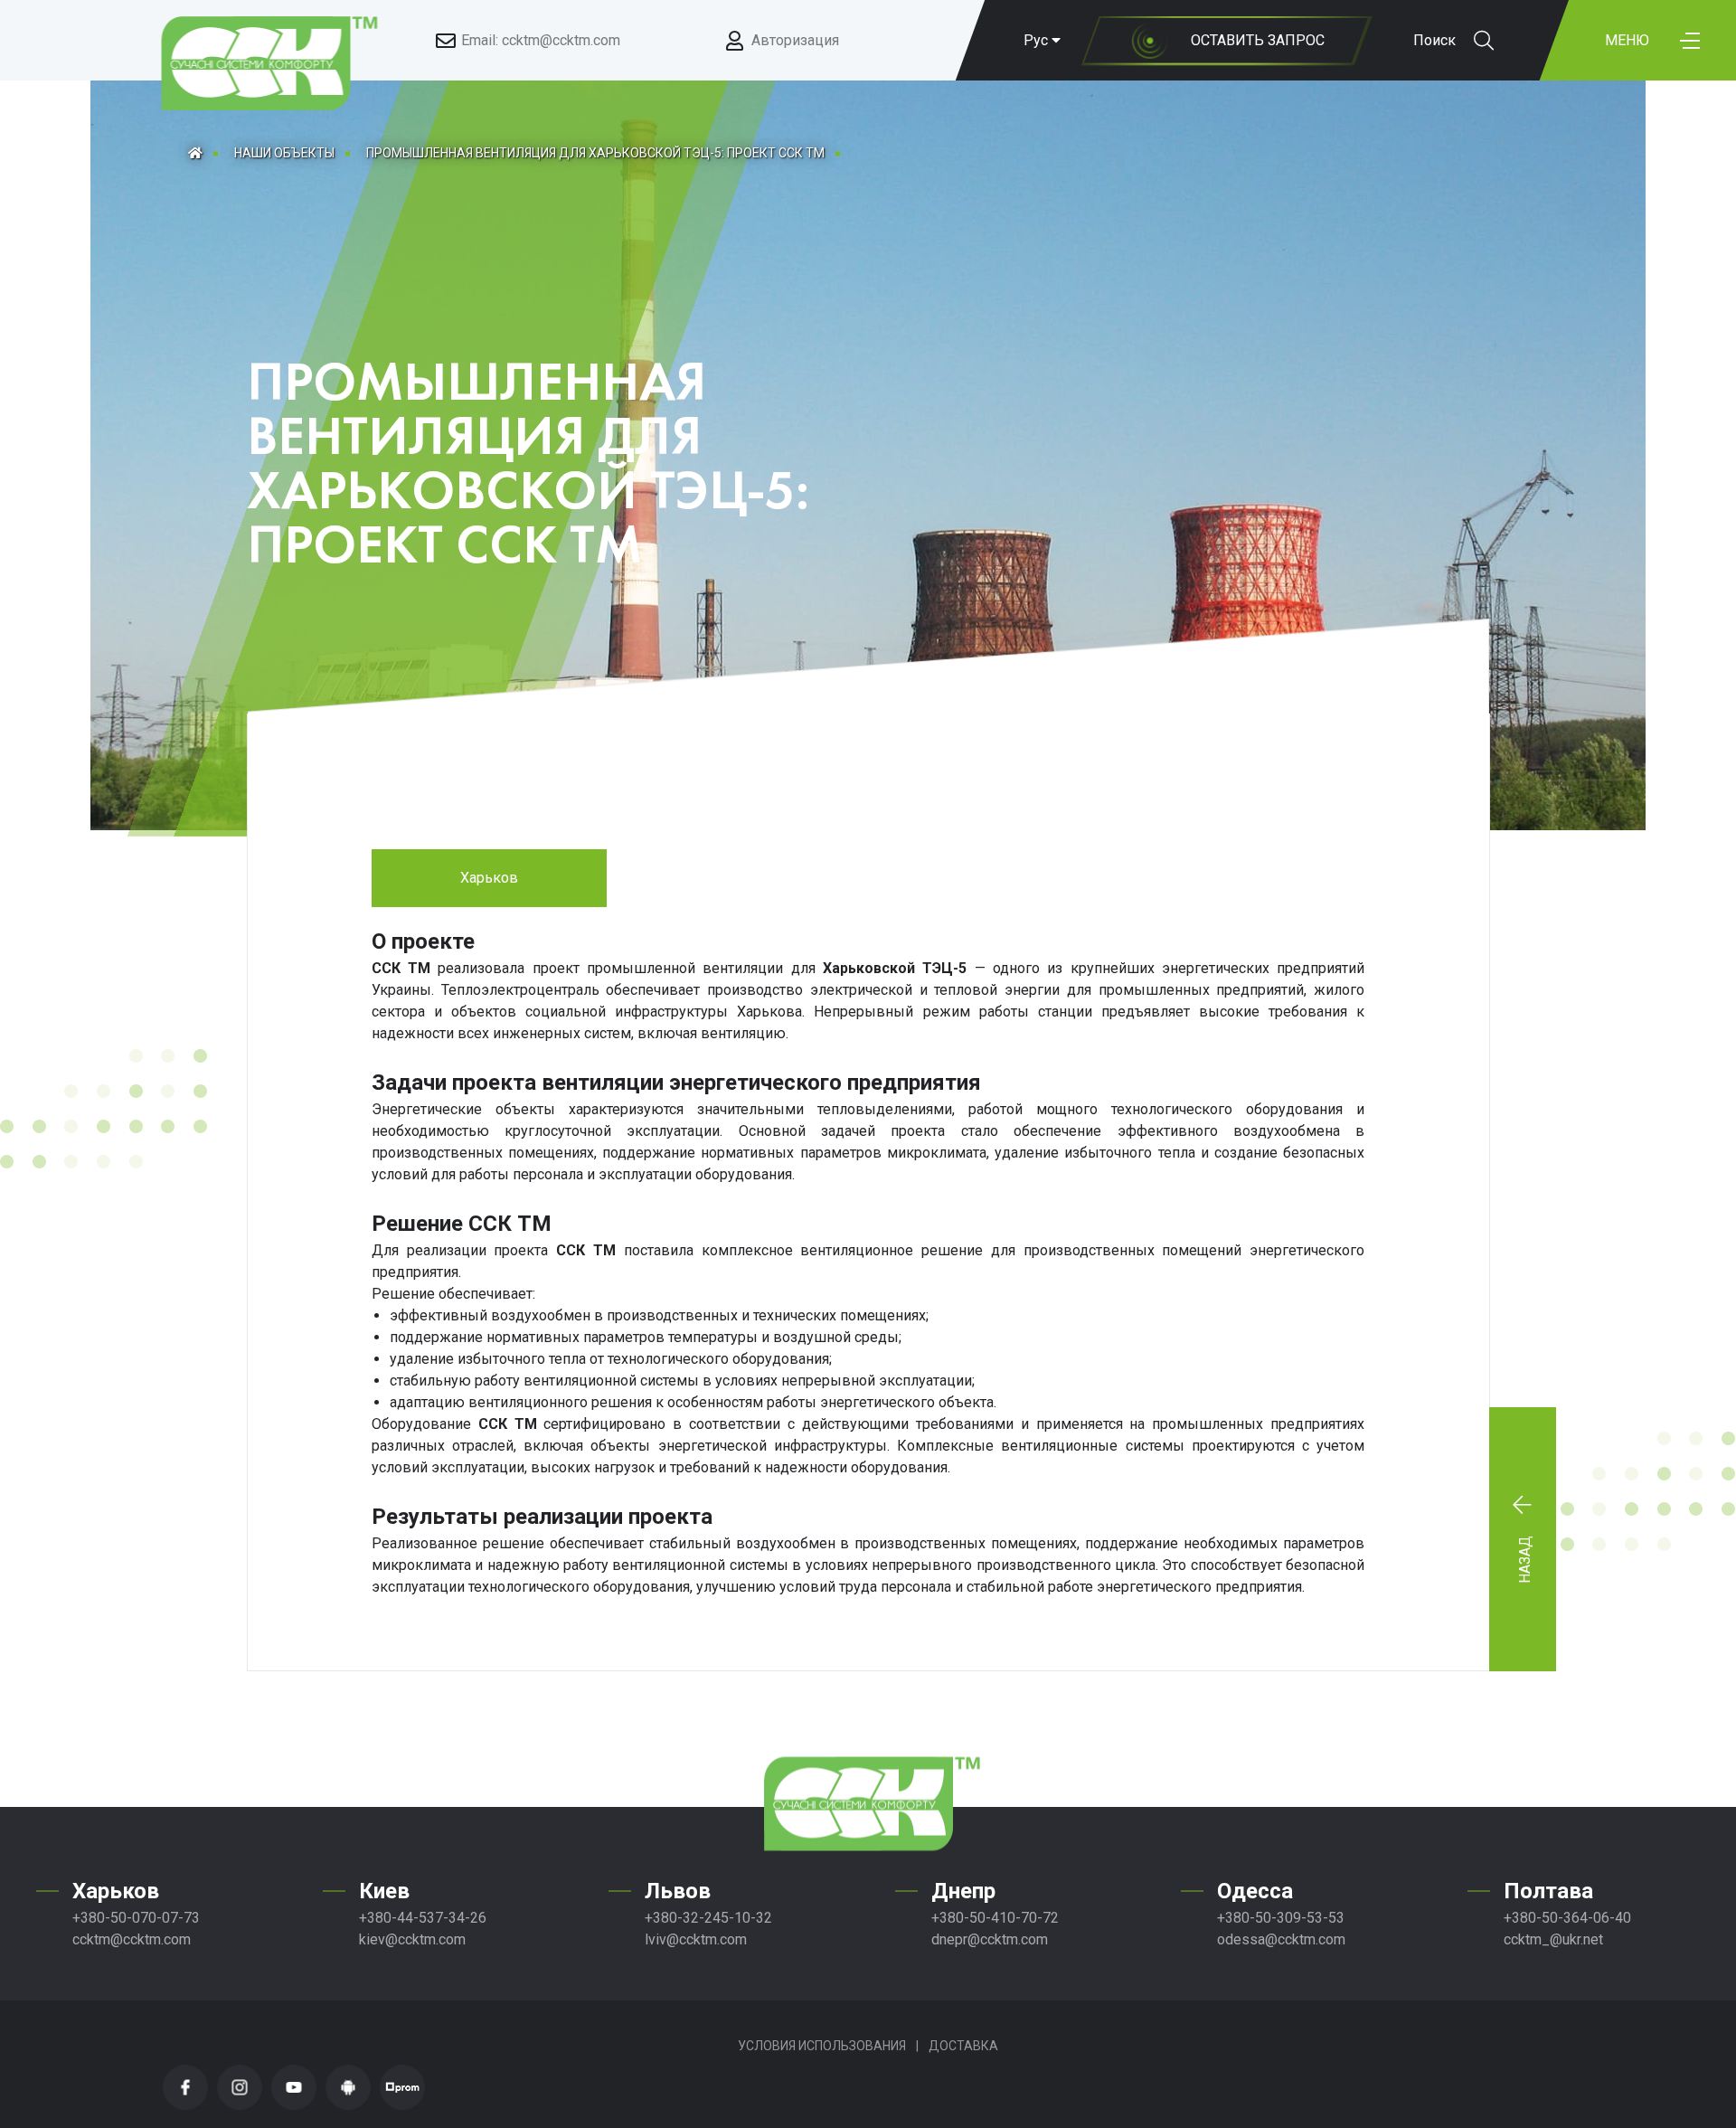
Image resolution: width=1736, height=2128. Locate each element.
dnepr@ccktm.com (990, 1939)
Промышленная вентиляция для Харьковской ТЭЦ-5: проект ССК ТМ (595, 153)
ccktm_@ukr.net (1553, 1939)
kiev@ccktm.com (412, 1939)
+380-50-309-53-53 (1281, 1918)
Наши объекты (284, 153)
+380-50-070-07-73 (136, 1918)
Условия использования (822, 2046)
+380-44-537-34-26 (423, 1918)
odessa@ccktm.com (1281, 1939)
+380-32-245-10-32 (708, 1918)
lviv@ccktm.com (696, 1939)
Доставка (963, 2046)
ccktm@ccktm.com (132, 1939)
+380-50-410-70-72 (995, 1918)
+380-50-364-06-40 (1567, 1918)
